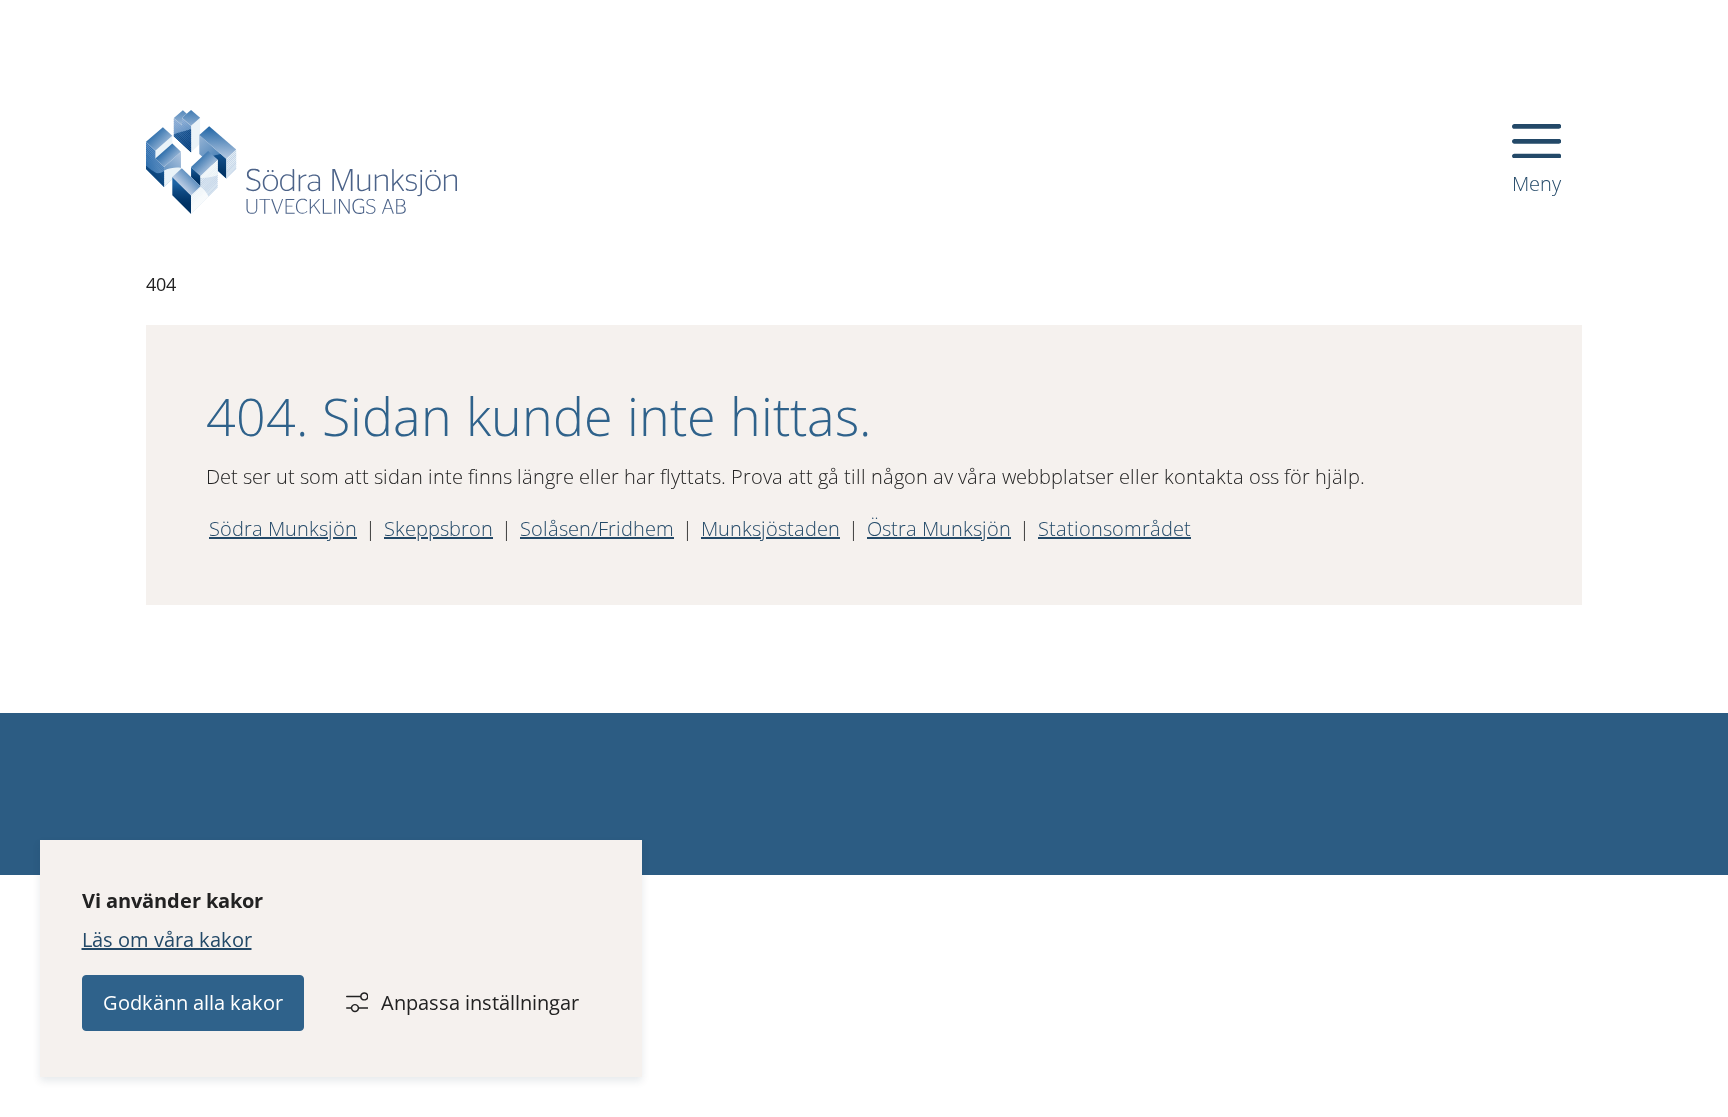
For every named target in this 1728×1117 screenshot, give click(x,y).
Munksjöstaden (770, 528)
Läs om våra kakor (167, 939)
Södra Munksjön (283, 528)
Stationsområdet (1114, 528)
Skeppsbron (438, 528)
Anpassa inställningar (480, 1002)
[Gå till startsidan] (301, 162)
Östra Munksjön (939, 528)
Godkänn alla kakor (193, 1002)
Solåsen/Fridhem (597, 528)
